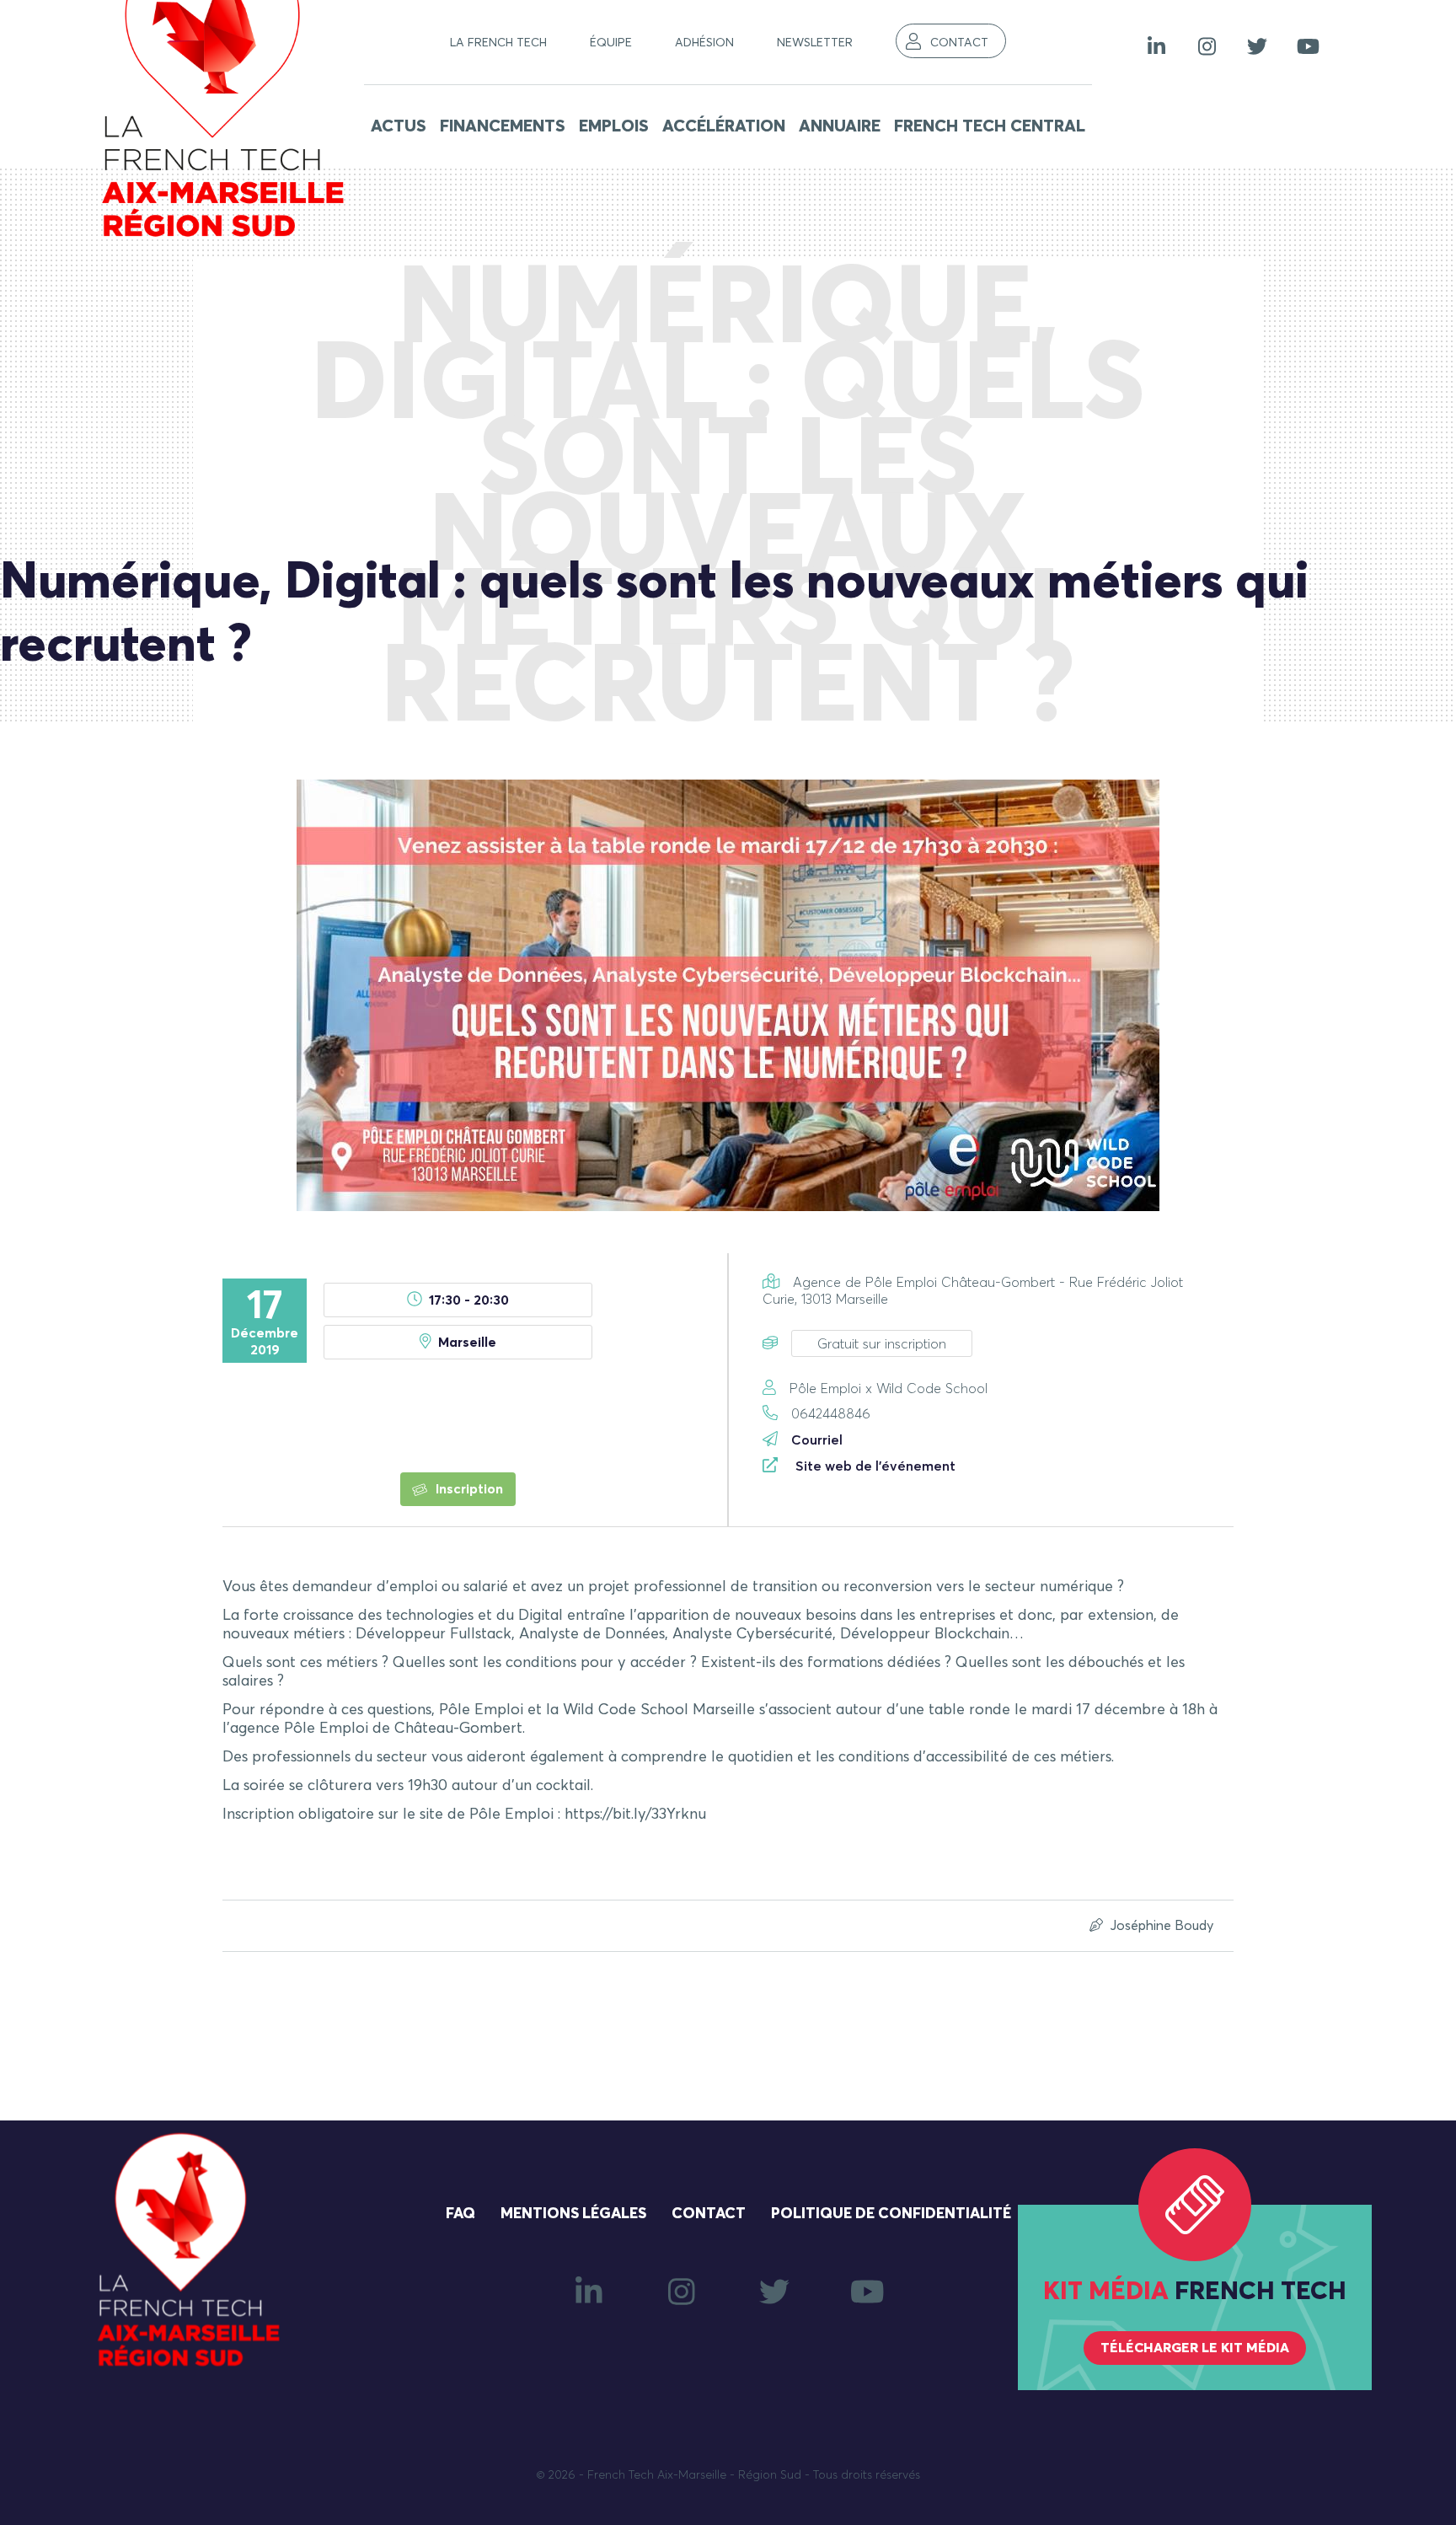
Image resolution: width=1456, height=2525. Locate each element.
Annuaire (840, 126)
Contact (959, 43)
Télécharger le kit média (1195, 2348)
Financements (503, 126)
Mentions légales (573, 2214)
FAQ (460, 2214)
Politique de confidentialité (891, 2214)
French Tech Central (990, 126)
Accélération (724, 126)
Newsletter (815, 43)
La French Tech (498, 43)
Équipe (611, 43)
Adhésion (704, 43)
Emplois (614, 126)
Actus (399, 126)
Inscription (468, 1489)
